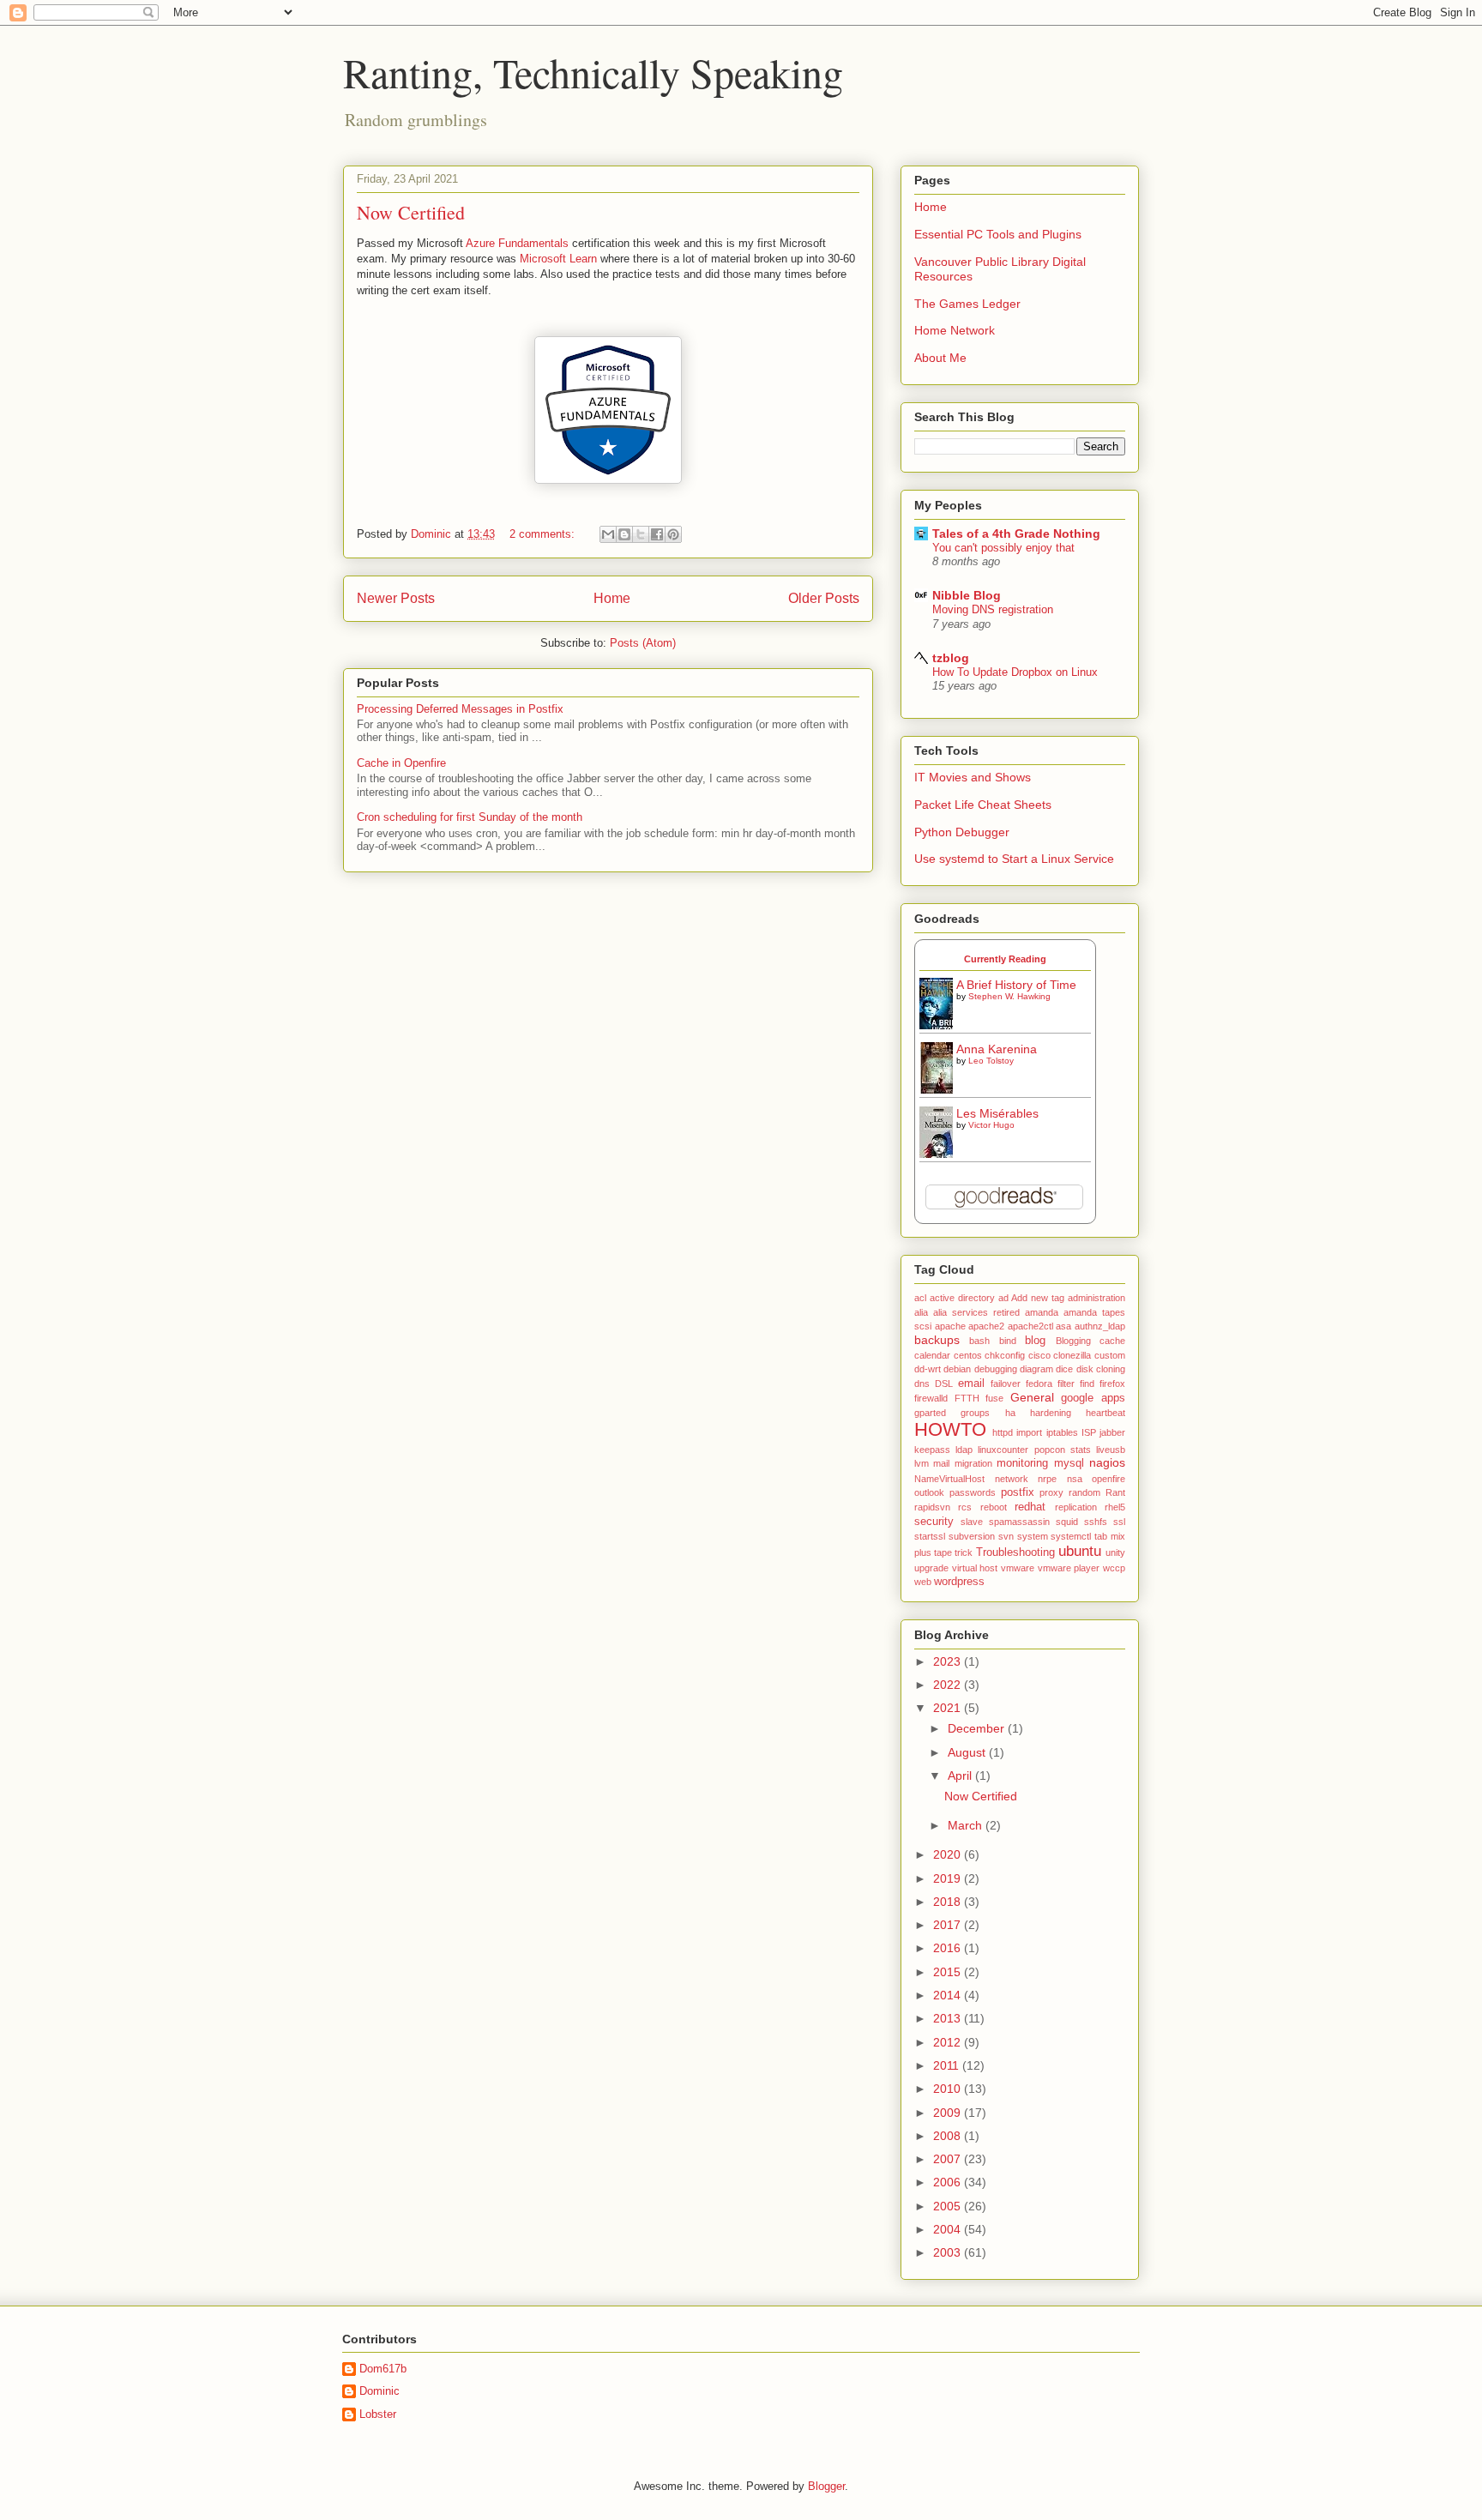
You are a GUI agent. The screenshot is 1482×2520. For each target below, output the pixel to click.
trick (964, 1552)
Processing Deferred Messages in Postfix (460, 709)
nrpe (1047, 1479)
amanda (1042, 1312)
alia (921, 1312)
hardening (1051, 1413)
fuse (994, 1398)
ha (1010, 1413)
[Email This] (608, 534)
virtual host (975, 1568)
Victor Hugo (991, 1125)
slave (972, 1522)
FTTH (967, 1398)
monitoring (1022, 1463)
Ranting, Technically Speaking (593, 72)
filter (1066, 1384)
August (968, 1752)
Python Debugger (962, 832)
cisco (1039, 1355)
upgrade (931, 1568)
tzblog (951, 658)
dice (1064, 1369)
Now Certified (411, 212)
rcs (965, 1507)
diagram (1036, 1369)
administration (1096, 1298)
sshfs (1096, 1522)
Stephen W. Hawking (1009, 996)
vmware (1018, 1568)
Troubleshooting (1015, 1552)
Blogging (1073, 1341)
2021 (949, 1708)
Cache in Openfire (401, 763)
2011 (948, 2065)
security (934, 1522)
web (923, 1582)
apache (950, 1326)
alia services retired (976, 1312)
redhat (1030, 1507)
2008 (949, 2136)
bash (979, 1341)
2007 (949, 2159)
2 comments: (544, 534)
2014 (949, 1995)
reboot (994, 1507)
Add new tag (1038, 1298)
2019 (949, 1878)
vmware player (1069, 1568)
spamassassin (1019, 1522)
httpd (1003, 1432)
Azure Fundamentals (517, 243)
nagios (1107, 1462)
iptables (1062, 1432)
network (1012, 1479)
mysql (1069, 1463)
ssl (1119, 1522)
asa (1063, 1326)
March (967, 1825)
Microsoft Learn (558, 259)
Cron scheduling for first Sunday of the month (470, 817)
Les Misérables (997, 1113)
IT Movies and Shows (973, 777)
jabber (1112, 1432)
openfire (1108, 1479)
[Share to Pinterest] (673, 534)
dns (922, 1384)
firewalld (931, 1398)
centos (968, 1355)
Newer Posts (396, 598)
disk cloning (1101, 1369)
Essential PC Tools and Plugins (998, 234)
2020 (949, 1854)
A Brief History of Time (1016, 985)
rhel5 (1115, 1507)
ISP (1089, 1432)
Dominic (380, 2391)
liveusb (1111, 1450)
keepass (932, 1450)
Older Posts (824, 598)
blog (1035, 1341)
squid (1067, 1522)
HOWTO (950, 1429)
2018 (949, 1902)
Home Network (955, 330)
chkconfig (1005, 1355)
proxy (1051, 1492)
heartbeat (1105, 1413)
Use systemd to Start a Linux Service (1014, 859)
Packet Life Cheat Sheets (983, 805)
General (1032, 1397)
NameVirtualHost (949, 1479)
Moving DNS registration (993, 609)
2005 (949, 2206)
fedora (1039, 1384)
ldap (964, 1450)
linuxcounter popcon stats (1034, 1450)
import (1029, 1432)
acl (920, 1298)
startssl (930, 1536)
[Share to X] (641, 534)
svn (1006, 1536)
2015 (949, 1972)
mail (941, 1463)
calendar (932, 1355)
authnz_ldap (1100, 1326)
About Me (940, 358)
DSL (944, 1384)
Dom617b (383, 2369)
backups (937, 1340)
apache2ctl (1030, 1326)
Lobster (378, 2414)
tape (943, 1552)
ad (1003, 1298)
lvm (922, 1463)
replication (1076, 1507)
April (961, 1775)
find (1087, 1384)
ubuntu (1080, 1551)
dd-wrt (928, 1369)
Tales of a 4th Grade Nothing (1016, 534)
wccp (1114, 1568)
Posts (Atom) (643, 643)
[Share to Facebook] (657, 534)
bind (1008, 1341)
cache (1112, 1341)
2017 (949, 1925)
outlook (929, 1492)
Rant (1115, 1492)
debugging (996, 1369)
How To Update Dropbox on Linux (1015, 672)
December (978, 1728)
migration (973, 1463)
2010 (949, 2089)
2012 (949, 2042)
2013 (949, 2018)
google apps (1093, 1398)
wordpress (959, 1582)
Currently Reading (1005, 959)
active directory (962, 1298)
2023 (949, 1661)
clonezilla (1072, 1355)
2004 (949, 2229)
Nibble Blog (967, 595)
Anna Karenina (997, 1049)
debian (957, 1369)
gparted (930, 1413)
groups (975, 1413)
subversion (972, 1536)
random (1084, 1492)
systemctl (1071, 1536)
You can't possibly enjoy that (1003, 548)
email (971, 1384)
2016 (949, 1948)
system (1033, 1536)
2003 (949, 2252)
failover (1006, 1384)
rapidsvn (932, 1507)
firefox (1112, 1384)
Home (612, 598)
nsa (1075, 1479)
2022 (949, 1685)
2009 (949, 2113)
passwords (973, 1492)
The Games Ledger (967, 304)
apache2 (986, 1326)
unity (1115, 1552)
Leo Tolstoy (991, 1061)
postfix (1018, 1492)
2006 (949, 2182)
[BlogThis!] (624, 534)
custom (1110, 1355)
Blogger (826, 2486)
